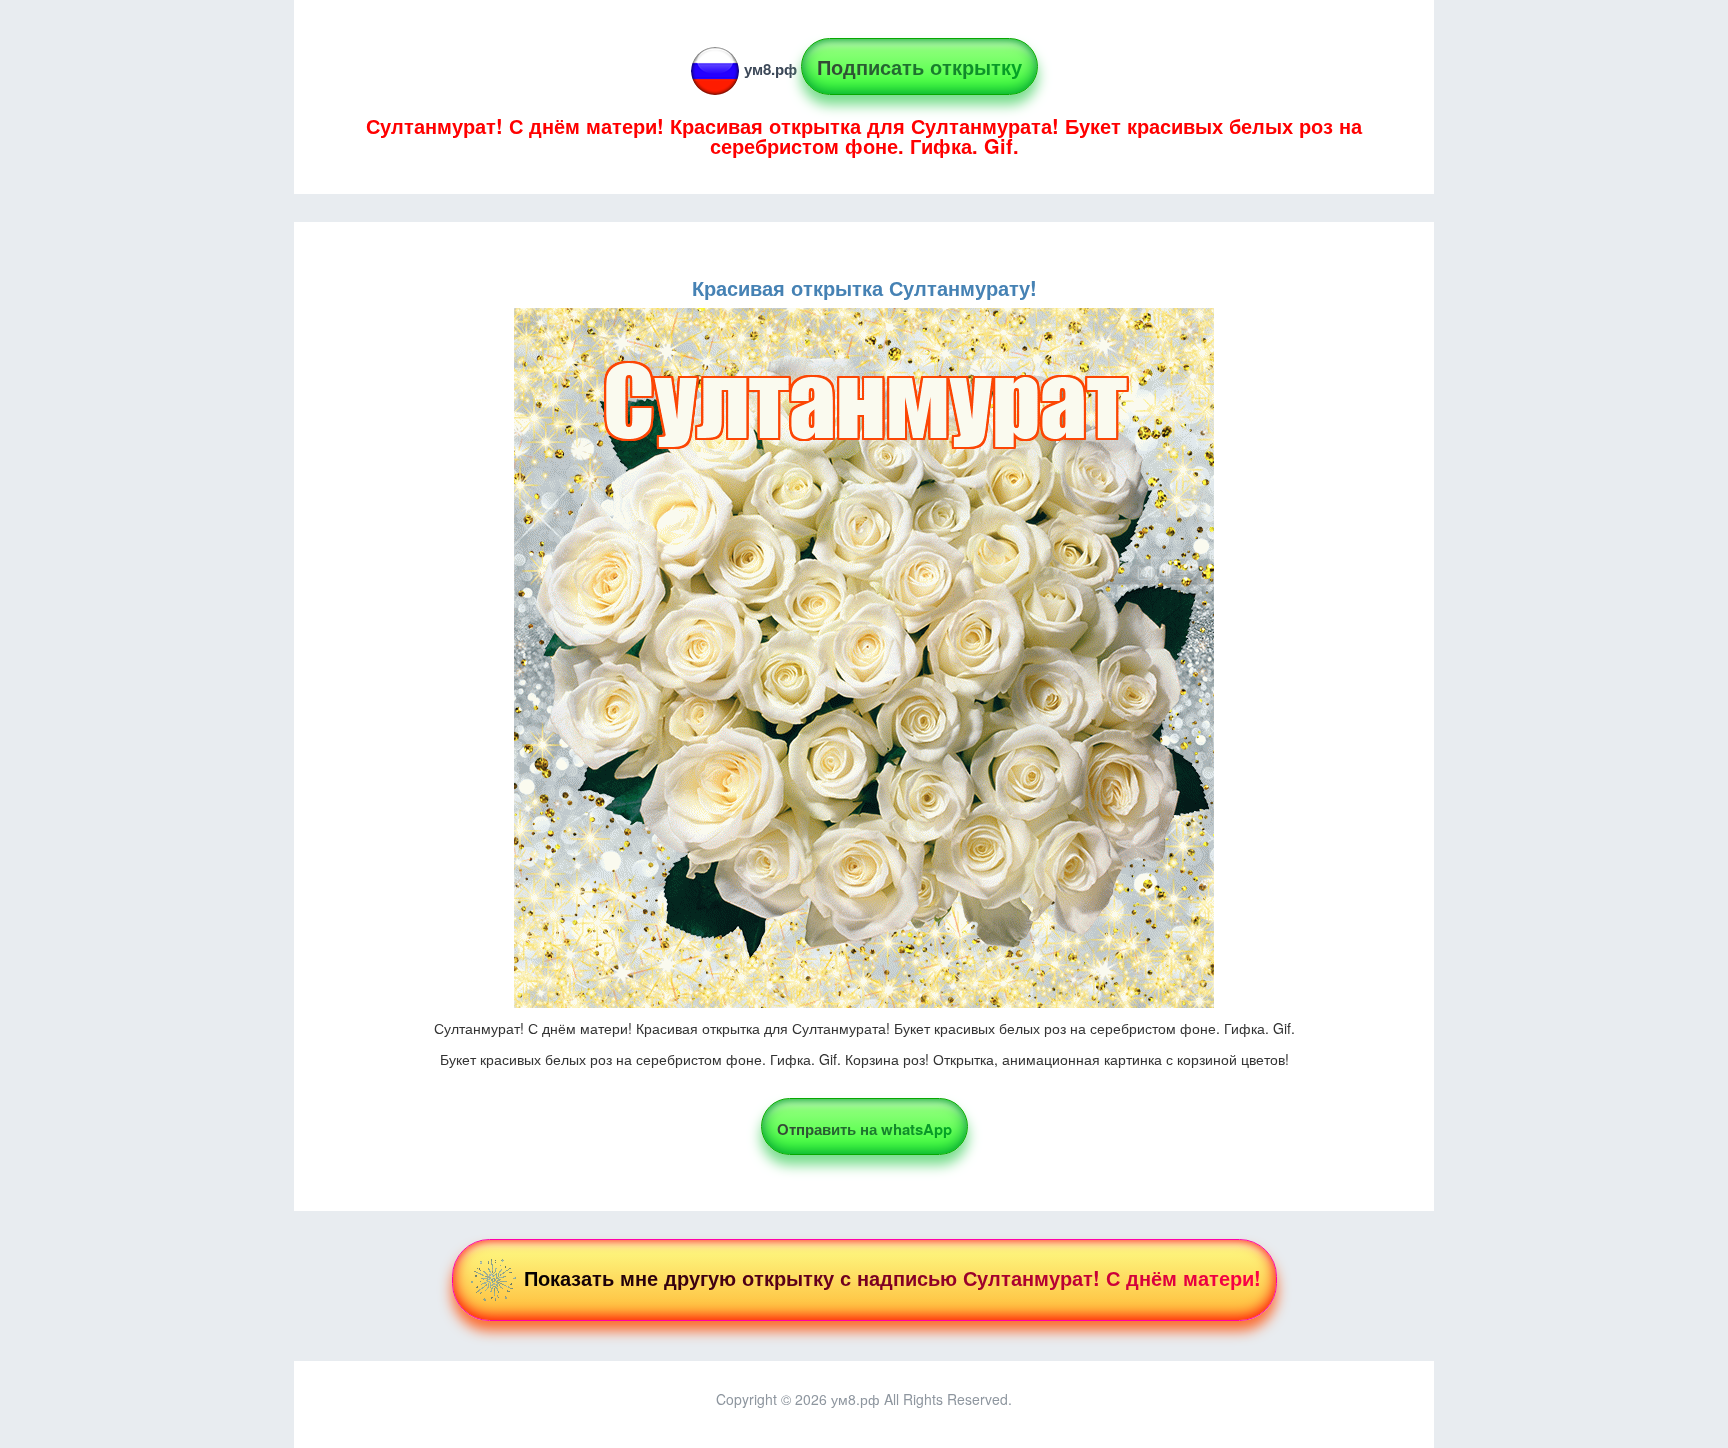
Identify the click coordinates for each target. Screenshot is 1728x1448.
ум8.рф (770, 69)
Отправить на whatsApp (864, 1129)
